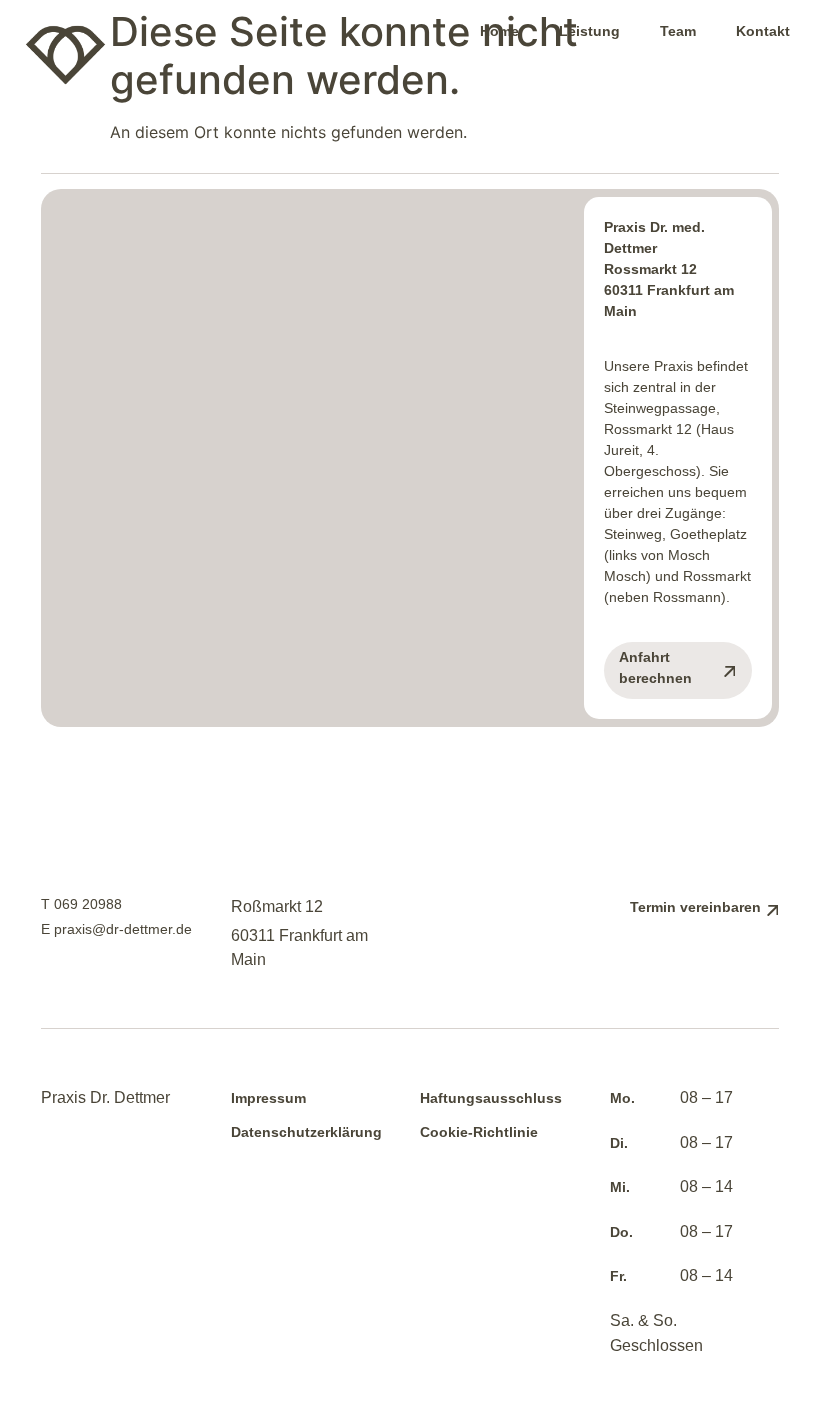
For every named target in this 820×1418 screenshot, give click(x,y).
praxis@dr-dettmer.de (123, 929)
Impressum (268, 1098)
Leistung (589, 31)
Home (499, 31)
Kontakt (763, 31)
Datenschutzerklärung (306, 1132)
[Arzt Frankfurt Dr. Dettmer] (153, 55)
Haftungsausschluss (491, 1098)
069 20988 (88, 904)
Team (678, 31)
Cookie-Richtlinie (479, 1132)
